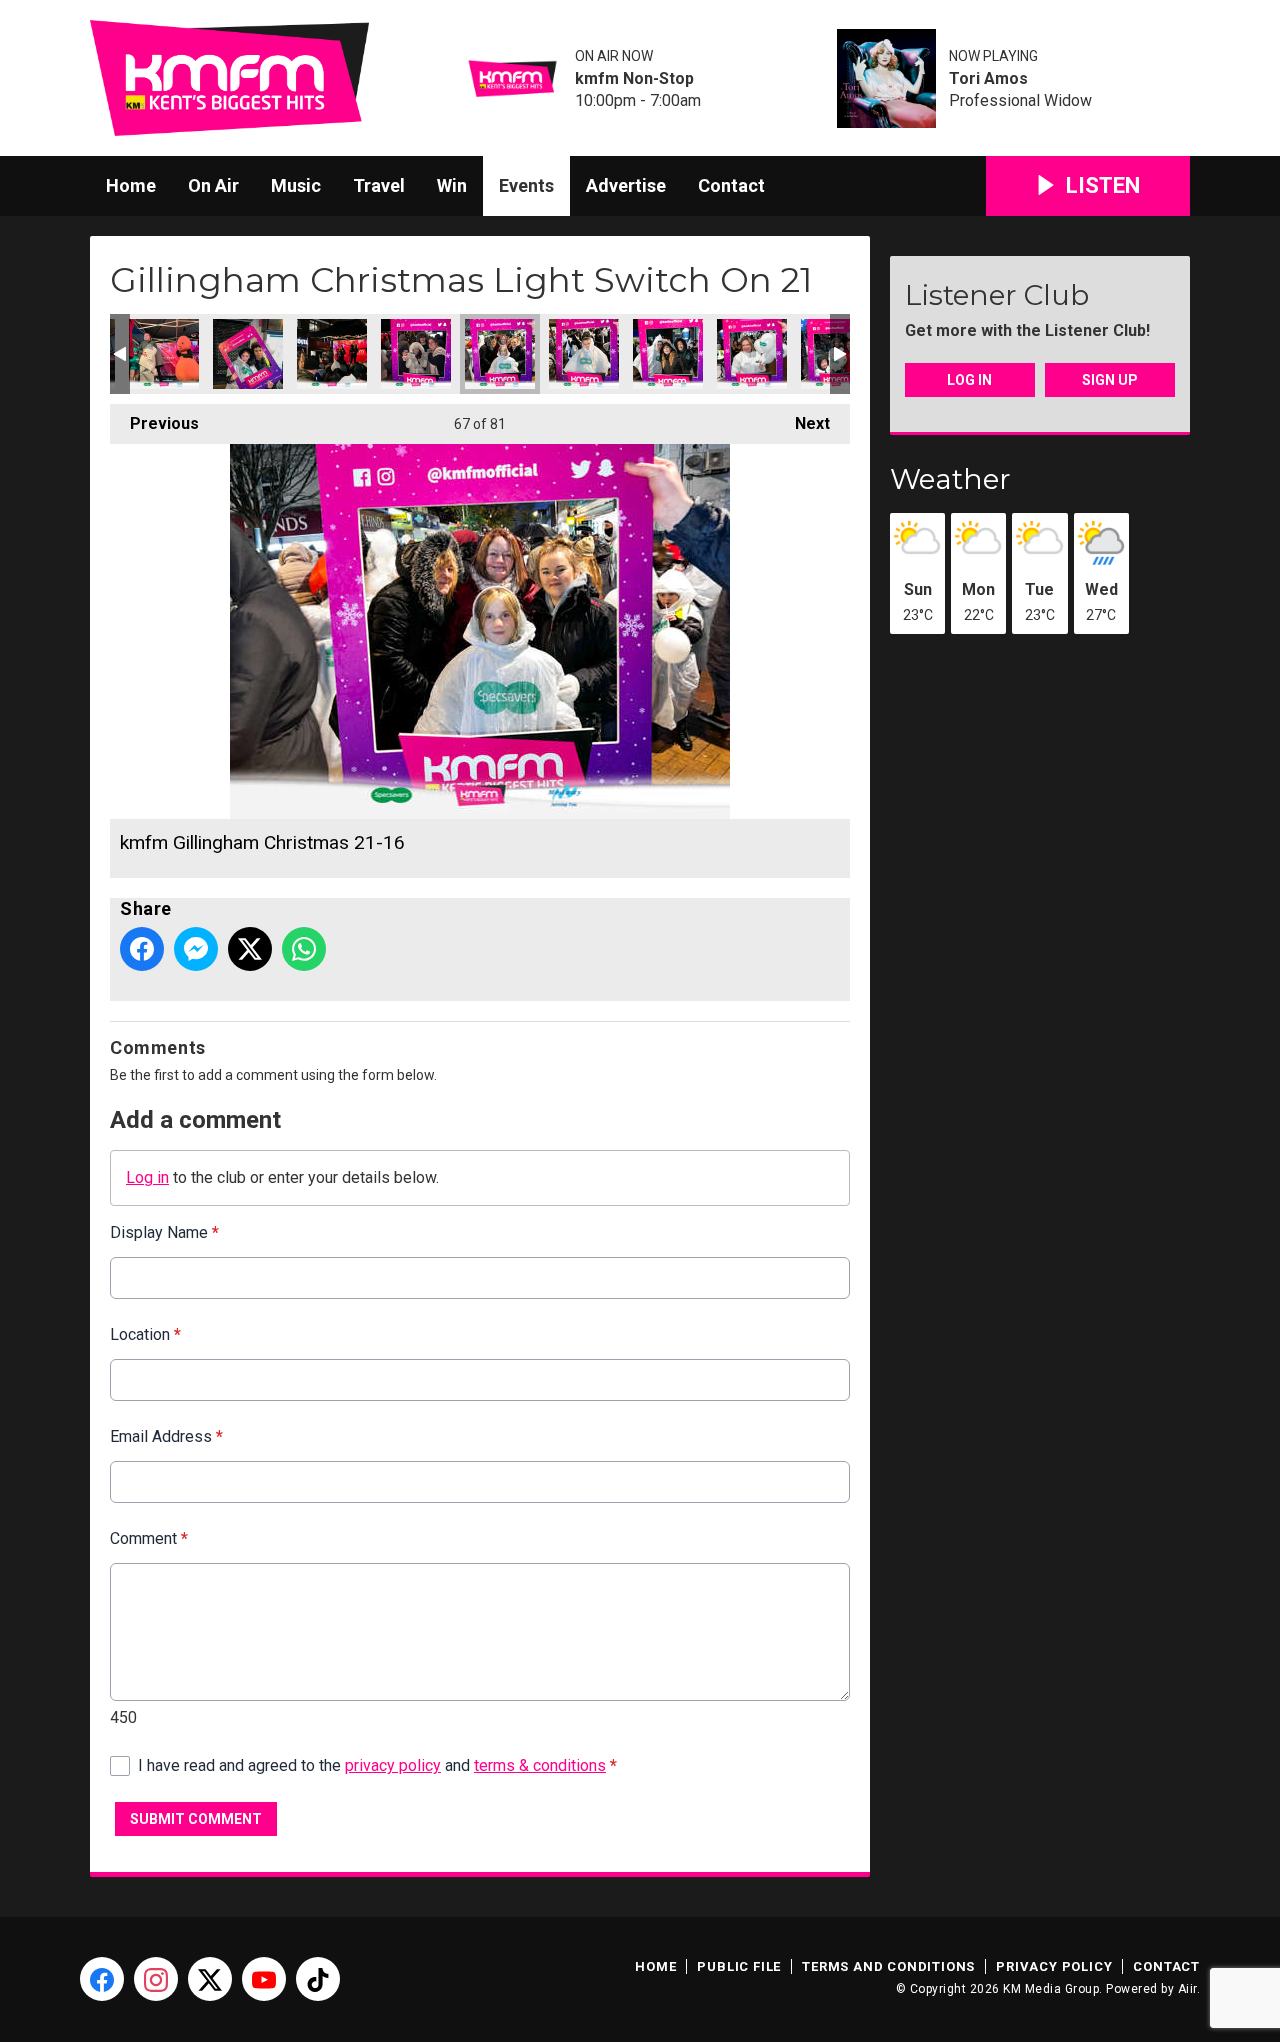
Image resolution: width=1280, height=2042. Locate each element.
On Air (213, 185)
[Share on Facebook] (142, 949)
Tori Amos (988, 79)
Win (452, 185)
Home (131, 185)
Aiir (1187, 1989)
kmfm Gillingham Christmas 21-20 (164, 354)
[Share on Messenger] (196, 949)
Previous (154, 423)
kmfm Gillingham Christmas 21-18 (332, 354)
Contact (731, 185)
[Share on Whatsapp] (304, 949)
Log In (969, 380)
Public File (739, 1966)
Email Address (166, 1436)
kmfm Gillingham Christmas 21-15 (584, 354)
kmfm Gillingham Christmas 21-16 (500, 354)
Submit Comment (196, 1819)
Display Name (164, 1232)
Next (802, 423)
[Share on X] (250, 949)
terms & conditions (540, 1765)
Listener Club (997, 295)
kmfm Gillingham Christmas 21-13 (752, 354)
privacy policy (393, 1765)
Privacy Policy (1054, 1966)
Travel (379, 185)
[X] (210, 1979)
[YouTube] (264, 1979)
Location (145, 1334)
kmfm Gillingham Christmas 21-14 (668, 354)
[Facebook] (102, 1979)
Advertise (626, 185)
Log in (147, 1177)
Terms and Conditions (888, 1966)
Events (526, 185)
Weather (950, 479)
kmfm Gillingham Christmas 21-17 (416, 354)
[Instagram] (156, 1979)
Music (296, 185)
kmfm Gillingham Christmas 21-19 (248, 354)
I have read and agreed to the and (377, 1765)
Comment (149, 1538)
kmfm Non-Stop (634, 79)
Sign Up (1110, 380)
